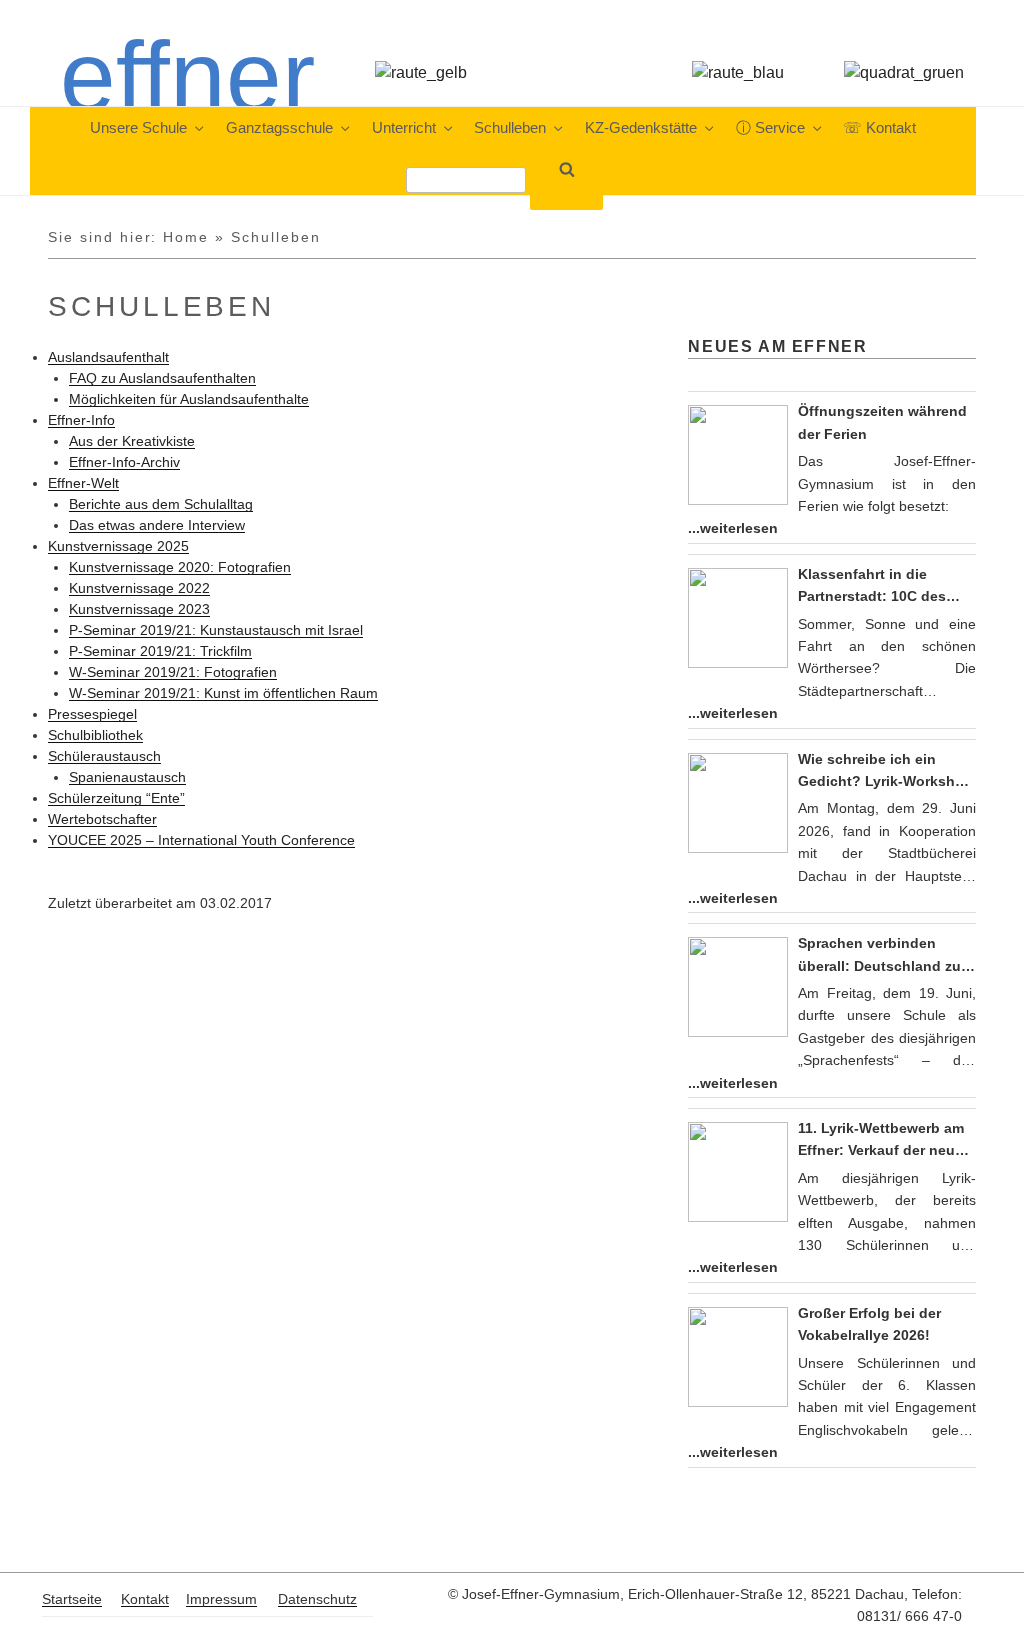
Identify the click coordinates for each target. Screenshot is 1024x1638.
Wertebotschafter (102, 819)
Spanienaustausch (127, 777)
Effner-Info (81, 420)
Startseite (72, 1599)
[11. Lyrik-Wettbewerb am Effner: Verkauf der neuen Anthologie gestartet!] (738, 1172)
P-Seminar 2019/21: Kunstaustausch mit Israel (216, 630)
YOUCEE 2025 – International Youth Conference (201, 840)
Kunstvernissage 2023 (139, 609)
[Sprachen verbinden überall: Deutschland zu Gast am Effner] (738, 987)
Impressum (221, 1599)
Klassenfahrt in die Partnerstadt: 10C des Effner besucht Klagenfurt (886, 587)
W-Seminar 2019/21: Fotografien (173, 672)
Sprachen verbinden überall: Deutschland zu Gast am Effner (879, 956)
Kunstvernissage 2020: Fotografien (180, 567)
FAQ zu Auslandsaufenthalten (162, 378)
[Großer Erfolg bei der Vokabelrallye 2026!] (738, 1357)
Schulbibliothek (95, 735)
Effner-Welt (83, 483)
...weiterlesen (733, 528)
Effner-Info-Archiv (124, 462)
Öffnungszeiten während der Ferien (882, 422)
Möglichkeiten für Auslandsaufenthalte (189, 399)
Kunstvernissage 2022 (139, 588)
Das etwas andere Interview (157, 525)
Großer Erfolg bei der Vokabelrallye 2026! (869, 1324)
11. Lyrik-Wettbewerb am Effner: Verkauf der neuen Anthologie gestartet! (885, 1141)
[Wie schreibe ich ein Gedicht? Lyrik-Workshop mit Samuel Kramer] (738, 803)
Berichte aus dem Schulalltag (161, 504)
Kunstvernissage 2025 (118, 546)
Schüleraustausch (104, 756)
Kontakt (145, 1599)
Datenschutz (317, 1599)
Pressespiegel (92, 714)
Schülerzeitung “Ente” (116, 798)
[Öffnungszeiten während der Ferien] (738, 455)
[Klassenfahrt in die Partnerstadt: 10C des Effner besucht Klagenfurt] (738, 618)
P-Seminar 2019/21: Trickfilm (160, 651)
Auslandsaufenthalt (108, 357)
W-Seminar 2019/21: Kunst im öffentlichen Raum (223, 693)
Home (186, 237)
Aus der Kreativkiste (132, 441)
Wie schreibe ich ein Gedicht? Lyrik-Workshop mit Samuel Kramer (885, 772)
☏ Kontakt (879, 128)
